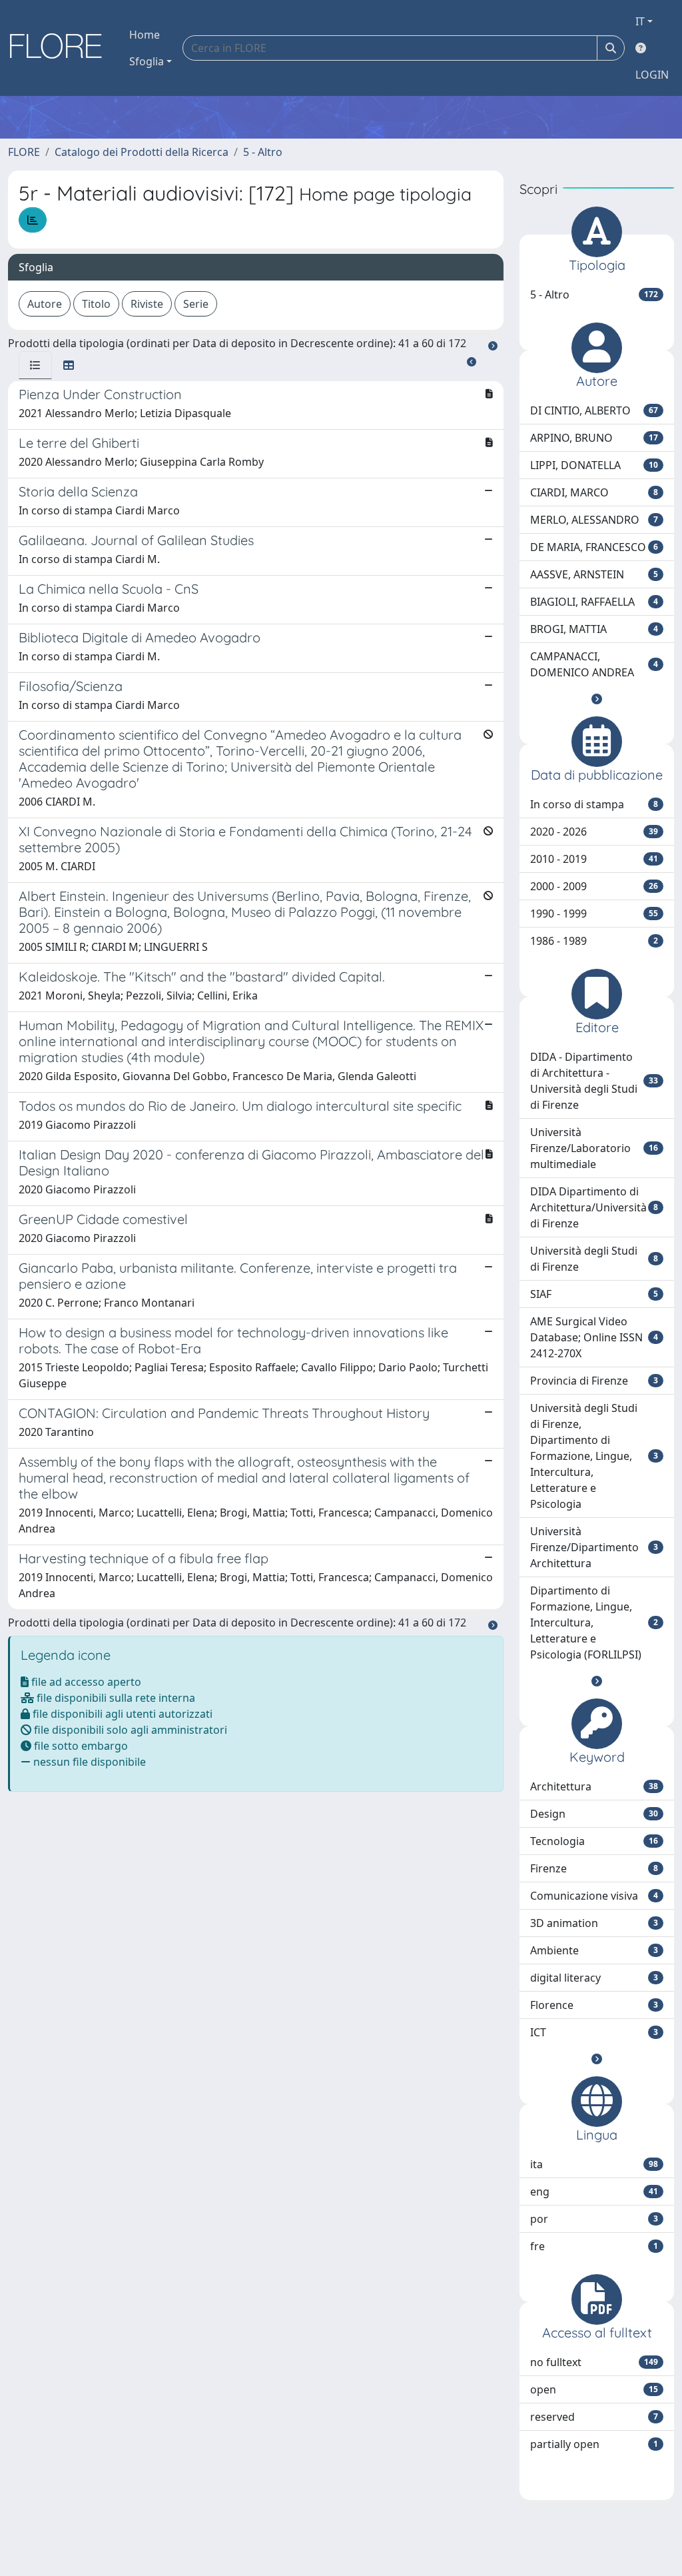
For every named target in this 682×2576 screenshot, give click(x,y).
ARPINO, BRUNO (594, 438)
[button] (597, 699)
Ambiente (594, 1950)
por (594, 2219)
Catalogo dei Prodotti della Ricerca (142, 152)
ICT (594, 2032)
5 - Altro (263, 152)
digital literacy (594, 1978)
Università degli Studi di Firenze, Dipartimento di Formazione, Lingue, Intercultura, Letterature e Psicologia (594, 1456)
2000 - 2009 (594, 886)
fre (594, 2246)
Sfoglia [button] (147, 61)
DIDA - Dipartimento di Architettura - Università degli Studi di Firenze (594, 1081)
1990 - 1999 (594, 914)
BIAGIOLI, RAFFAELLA (594, 602)
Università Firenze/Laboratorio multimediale (594, 1148)
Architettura (594, 1786)
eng (594, 2192)
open (594, 2389)
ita (594, 2164)
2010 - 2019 (594, 859)
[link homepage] (61, 48)
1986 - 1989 (594, 941)
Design (594, 1814)
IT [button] (640, 21)
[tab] (35, 365)
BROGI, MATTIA (594, 629)
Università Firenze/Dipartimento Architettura (594, 1547)
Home (145, 35)
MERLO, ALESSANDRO (594, 520)
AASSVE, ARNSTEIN (594, 574)
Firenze (594, 1868)
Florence (594, 2005)
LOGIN (652, 75)
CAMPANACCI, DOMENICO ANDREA (594, 664)
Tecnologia (594, 1841)
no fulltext (594, 2362)
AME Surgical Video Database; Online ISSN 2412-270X (594, 1337)
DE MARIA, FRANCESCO (594, 547)
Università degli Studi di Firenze (594, 1259)
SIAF (594, 1294)
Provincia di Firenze (594, 1381)
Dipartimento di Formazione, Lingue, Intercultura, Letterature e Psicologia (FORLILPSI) (594, 1622)
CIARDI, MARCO (594, 492)
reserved (594, 2417)
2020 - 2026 (594, 832)
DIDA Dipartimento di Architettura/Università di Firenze (594, 1207)
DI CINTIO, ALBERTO (594, 410)
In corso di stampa (594, 804)
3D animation (594, 1923)
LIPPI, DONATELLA (594, 465)
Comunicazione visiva (594, 1896)
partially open (594, 2444)
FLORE (24, 152)
